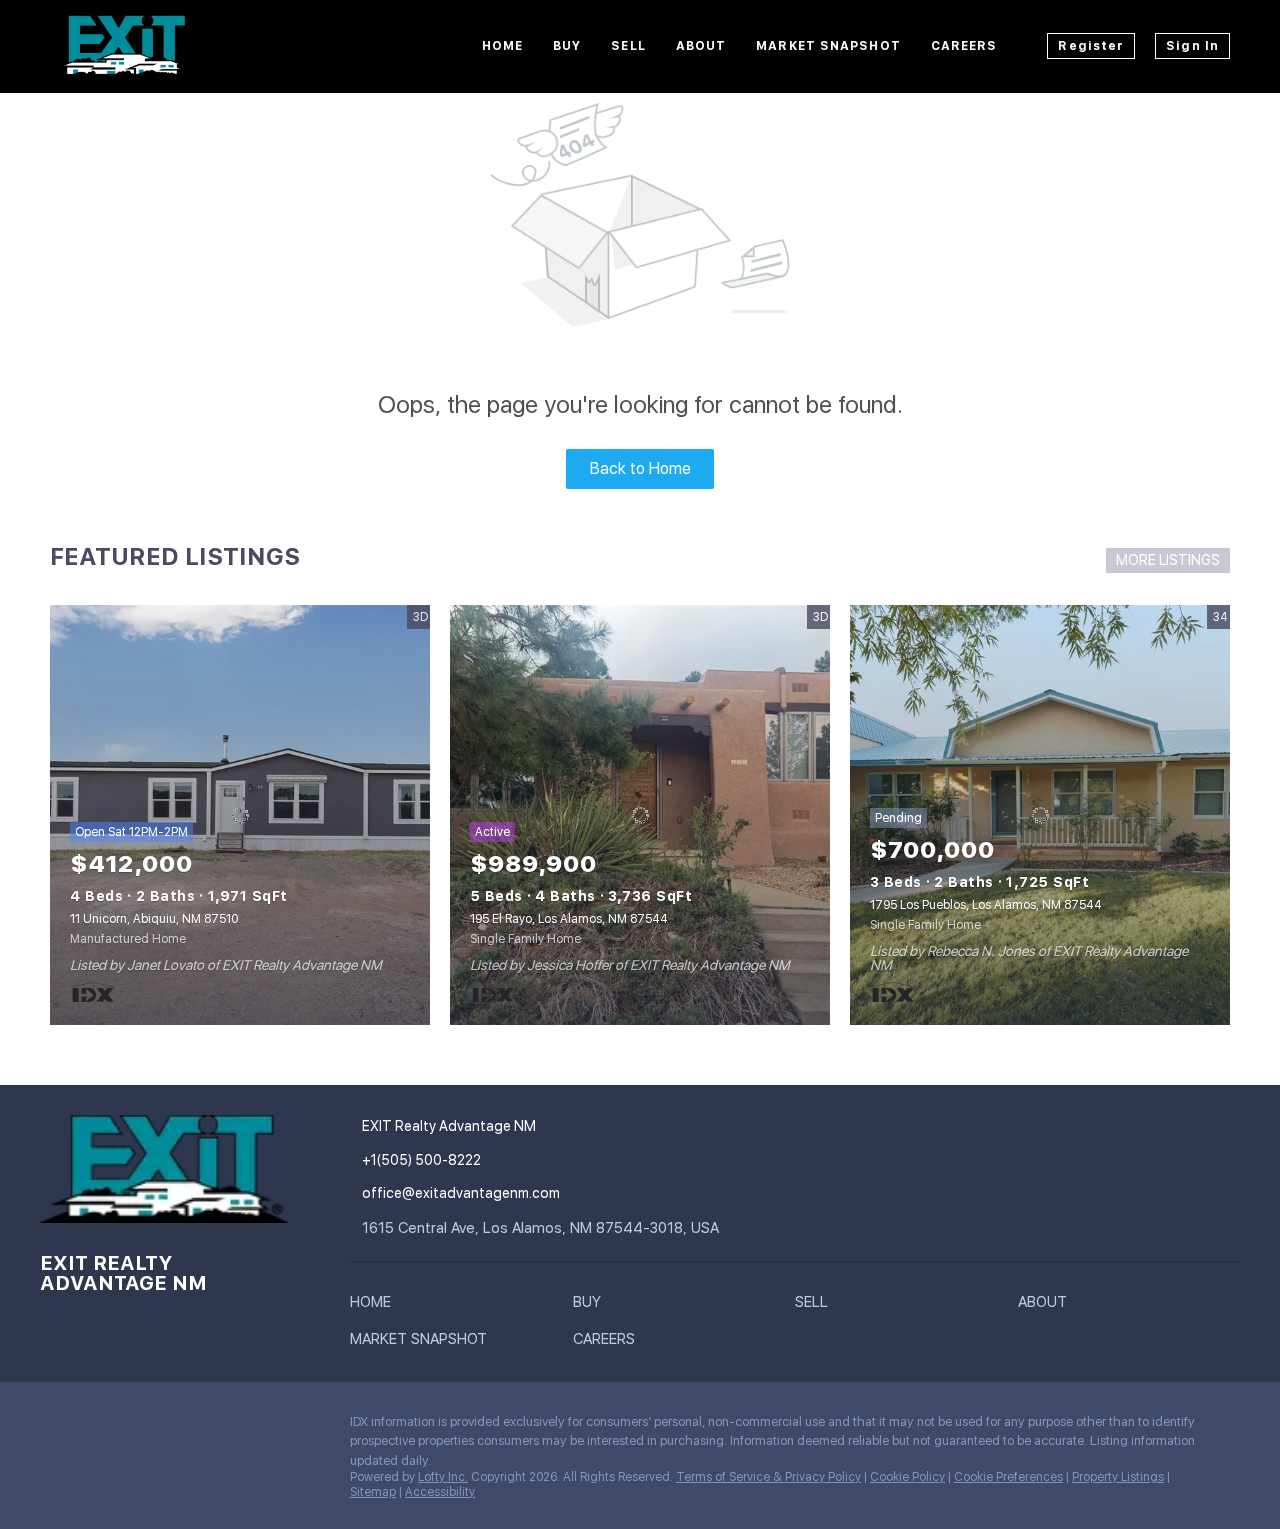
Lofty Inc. (443, 1477)
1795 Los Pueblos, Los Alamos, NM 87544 (986, 905)
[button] (375, 1306)
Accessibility (440, 1492)
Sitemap (373, 1492)
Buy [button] (567, 46)
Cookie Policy (907, 1477)
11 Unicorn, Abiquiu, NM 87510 (154, 919)
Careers (964, 46)
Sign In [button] (1192, 46)
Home (502, 46)
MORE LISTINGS (1168, 560)
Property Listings (1118, 1477)
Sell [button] (628, 46)
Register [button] (1091, 46)
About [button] (701, 46)
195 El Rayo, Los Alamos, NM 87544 (569, 919)
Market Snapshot (828, 46)
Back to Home (640, 468)
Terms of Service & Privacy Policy (768, 1477)
